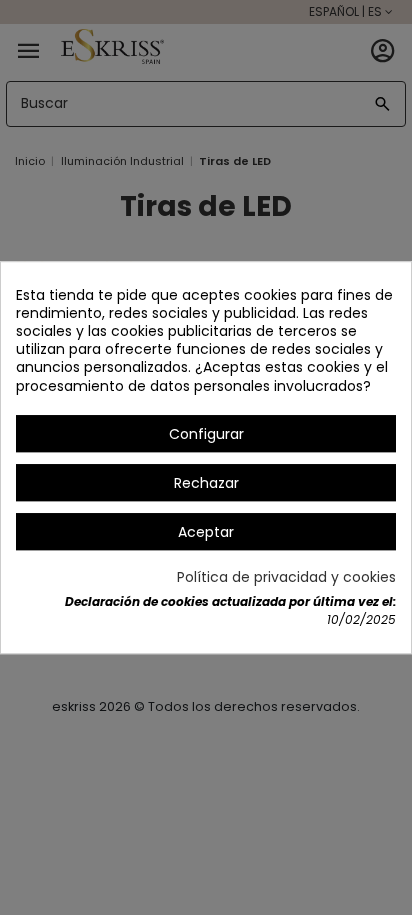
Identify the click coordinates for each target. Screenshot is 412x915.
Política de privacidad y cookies (286, 578)
